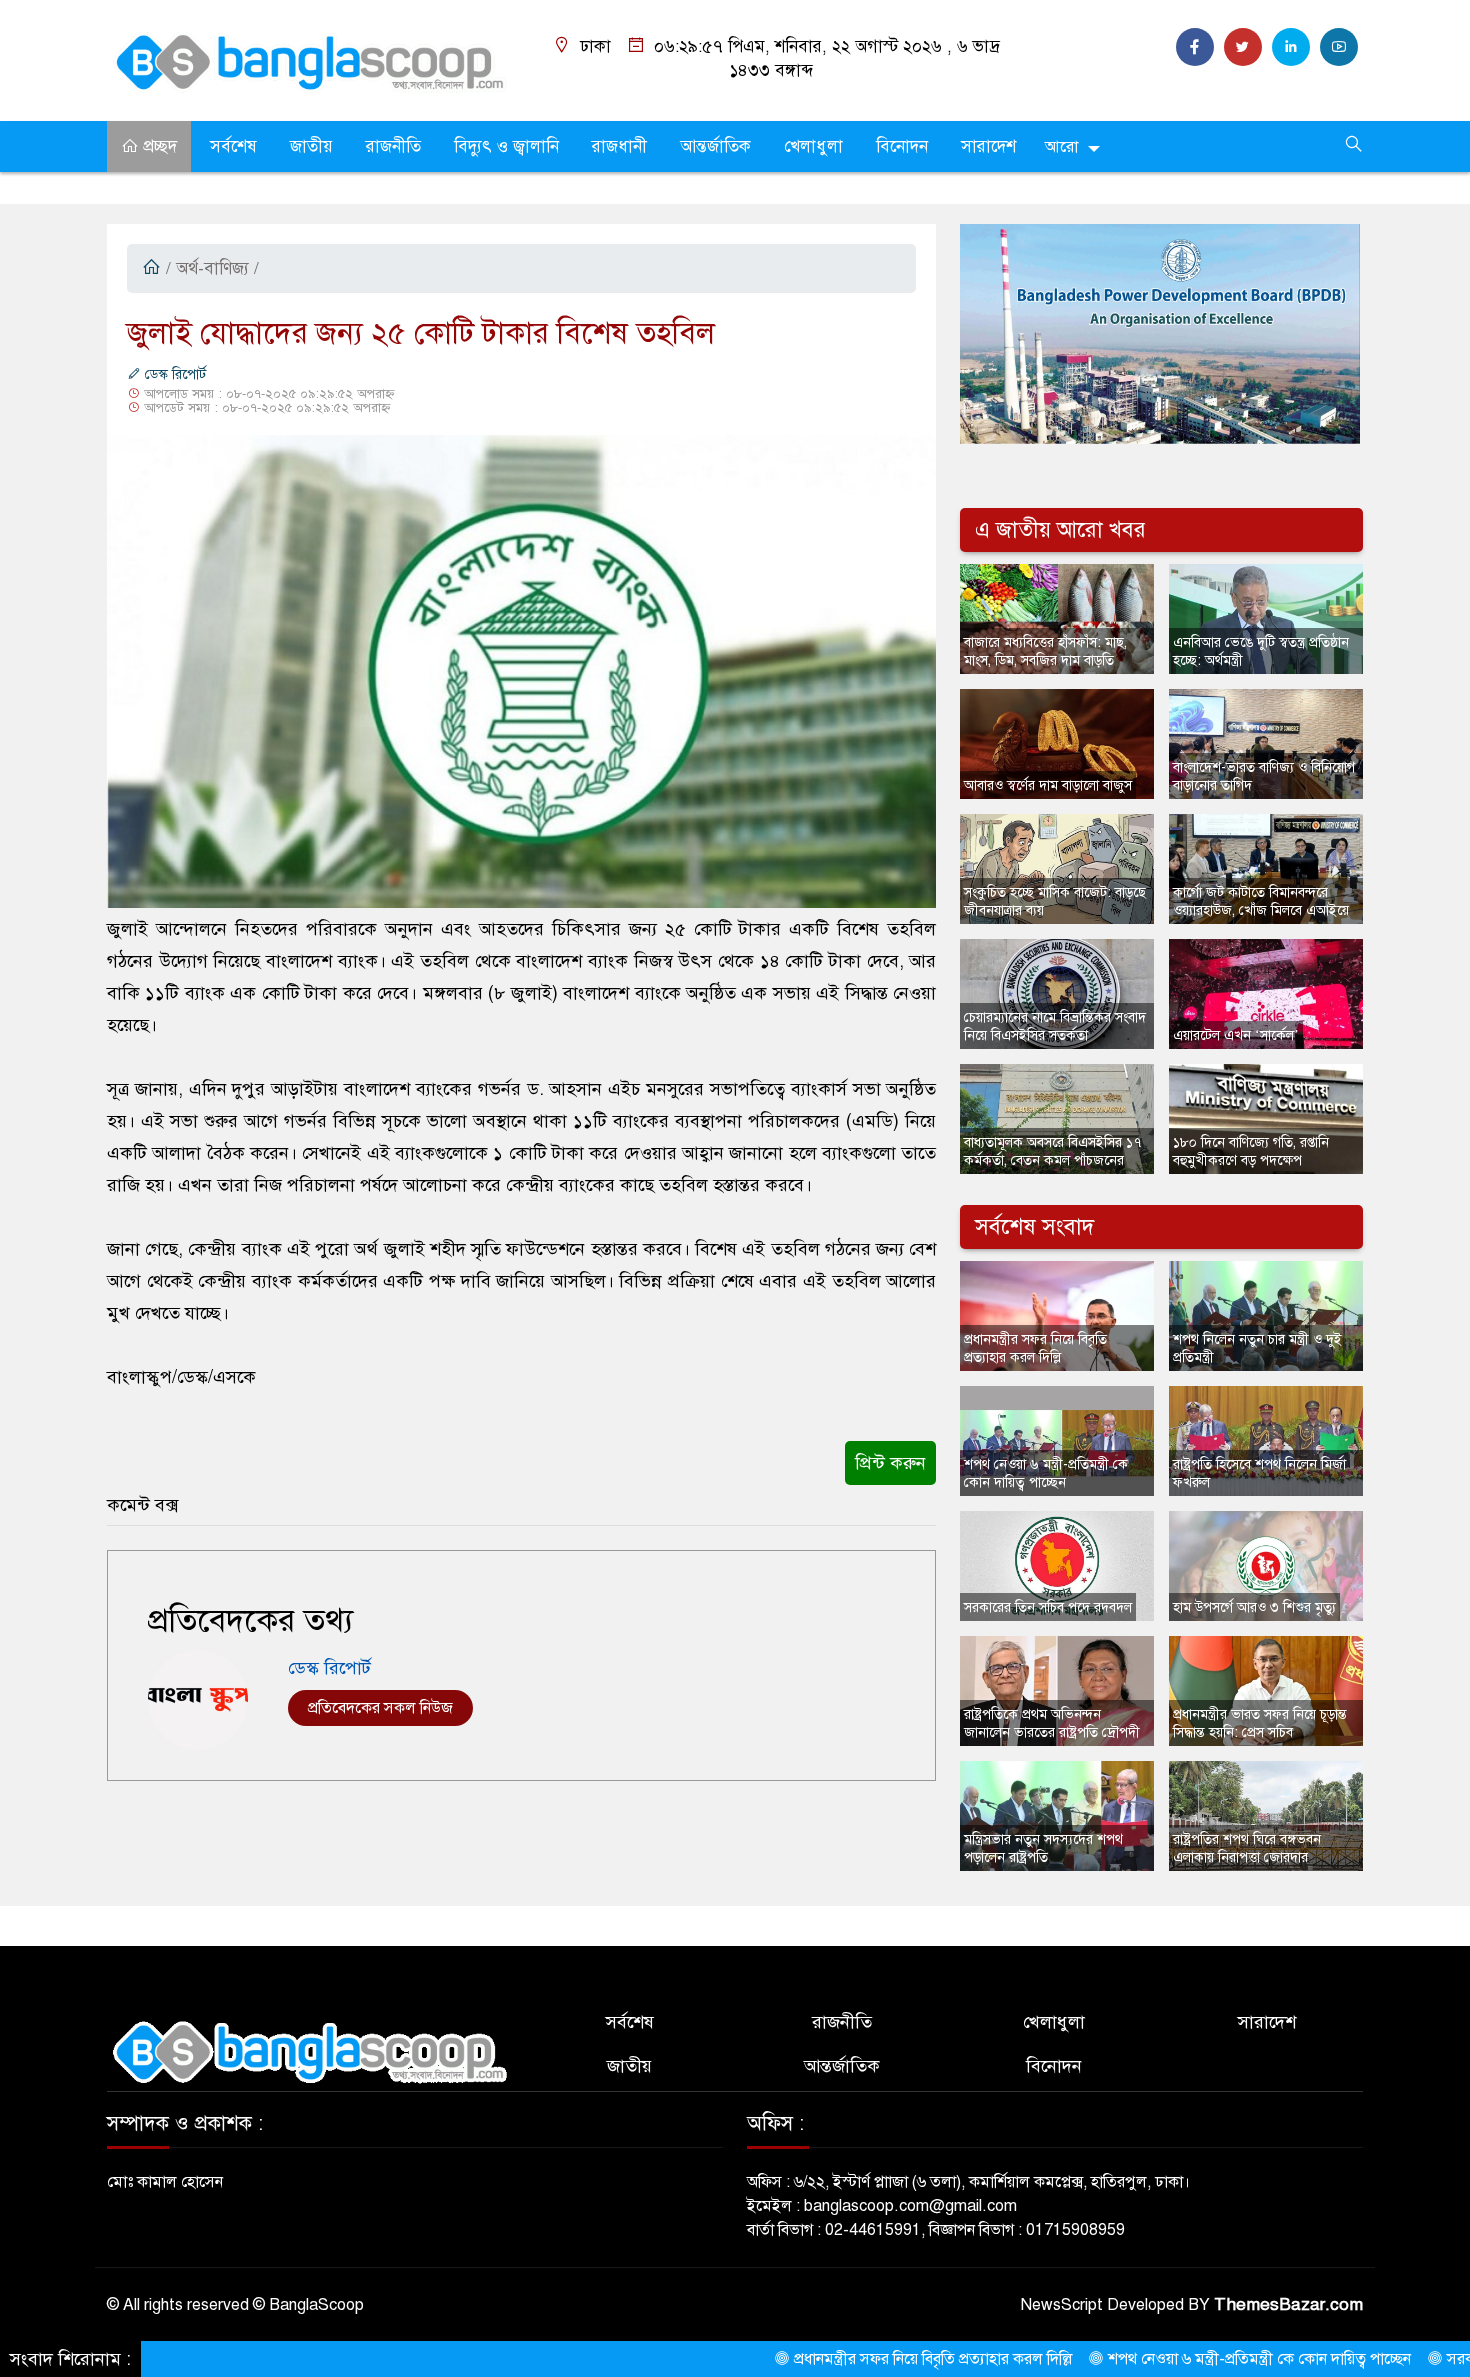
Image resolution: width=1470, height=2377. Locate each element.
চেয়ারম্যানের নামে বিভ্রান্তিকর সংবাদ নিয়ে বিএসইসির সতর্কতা (1055, 1026)
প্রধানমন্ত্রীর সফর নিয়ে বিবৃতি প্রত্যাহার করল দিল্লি (1035, 1348)
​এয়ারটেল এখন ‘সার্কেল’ (1236, 1035)
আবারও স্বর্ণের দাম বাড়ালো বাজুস (1048, 785)
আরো (1061, 147)
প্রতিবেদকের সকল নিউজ (380, 1708)
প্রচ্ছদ (157, 146)
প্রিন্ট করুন (890, 1463)
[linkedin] (1291, 47)
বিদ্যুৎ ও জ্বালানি (506, 146)
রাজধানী (619, 146)
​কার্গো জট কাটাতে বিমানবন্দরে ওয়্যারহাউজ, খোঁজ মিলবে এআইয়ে (1261, 901)
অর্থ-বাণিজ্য (212, 268)
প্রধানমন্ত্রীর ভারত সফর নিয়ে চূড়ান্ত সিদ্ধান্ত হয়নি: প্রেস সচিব (1260, 1723)
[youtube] (1339, 47)
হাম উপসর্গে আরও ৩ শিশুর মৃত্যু (1254, 1607)
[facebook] (1195, 47)
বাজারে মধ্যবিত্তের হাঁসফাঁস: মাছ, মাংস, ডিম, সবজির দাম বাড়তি (1045, 651)
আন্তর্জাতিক (715, 146)
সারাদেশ (988, 146)
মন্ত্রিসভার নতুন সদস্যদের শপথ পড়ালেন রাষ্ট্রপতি (1043, 1848)
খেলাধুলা (813, 146)
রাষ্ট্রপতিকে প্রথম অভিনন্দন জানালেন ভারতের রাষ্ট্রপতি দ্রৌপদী (1052, 1723)
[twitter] (1243, 47)
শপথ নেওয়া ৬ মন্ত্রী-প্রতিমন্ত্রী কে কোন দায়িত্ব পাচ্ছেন (1046, 1473)
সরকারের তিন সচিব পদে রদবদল (1048, 1607)
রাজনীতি (393, 146)
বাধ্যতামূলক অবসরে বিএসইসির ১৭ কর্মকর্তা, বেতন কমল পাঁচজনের (1052, 1151)
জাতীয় (311, 146)
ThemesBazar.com (1288, 2304)
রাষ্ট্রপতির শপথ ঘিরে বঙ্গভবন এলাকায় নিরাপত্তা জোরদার (1247, 1848)
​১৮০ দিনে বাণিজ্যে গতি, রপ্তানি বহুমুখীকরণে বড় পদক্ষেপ (1251, 1151)
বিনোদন (902, 146)
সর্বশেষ (233, 146)
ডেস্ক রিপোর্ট (173, 374)
